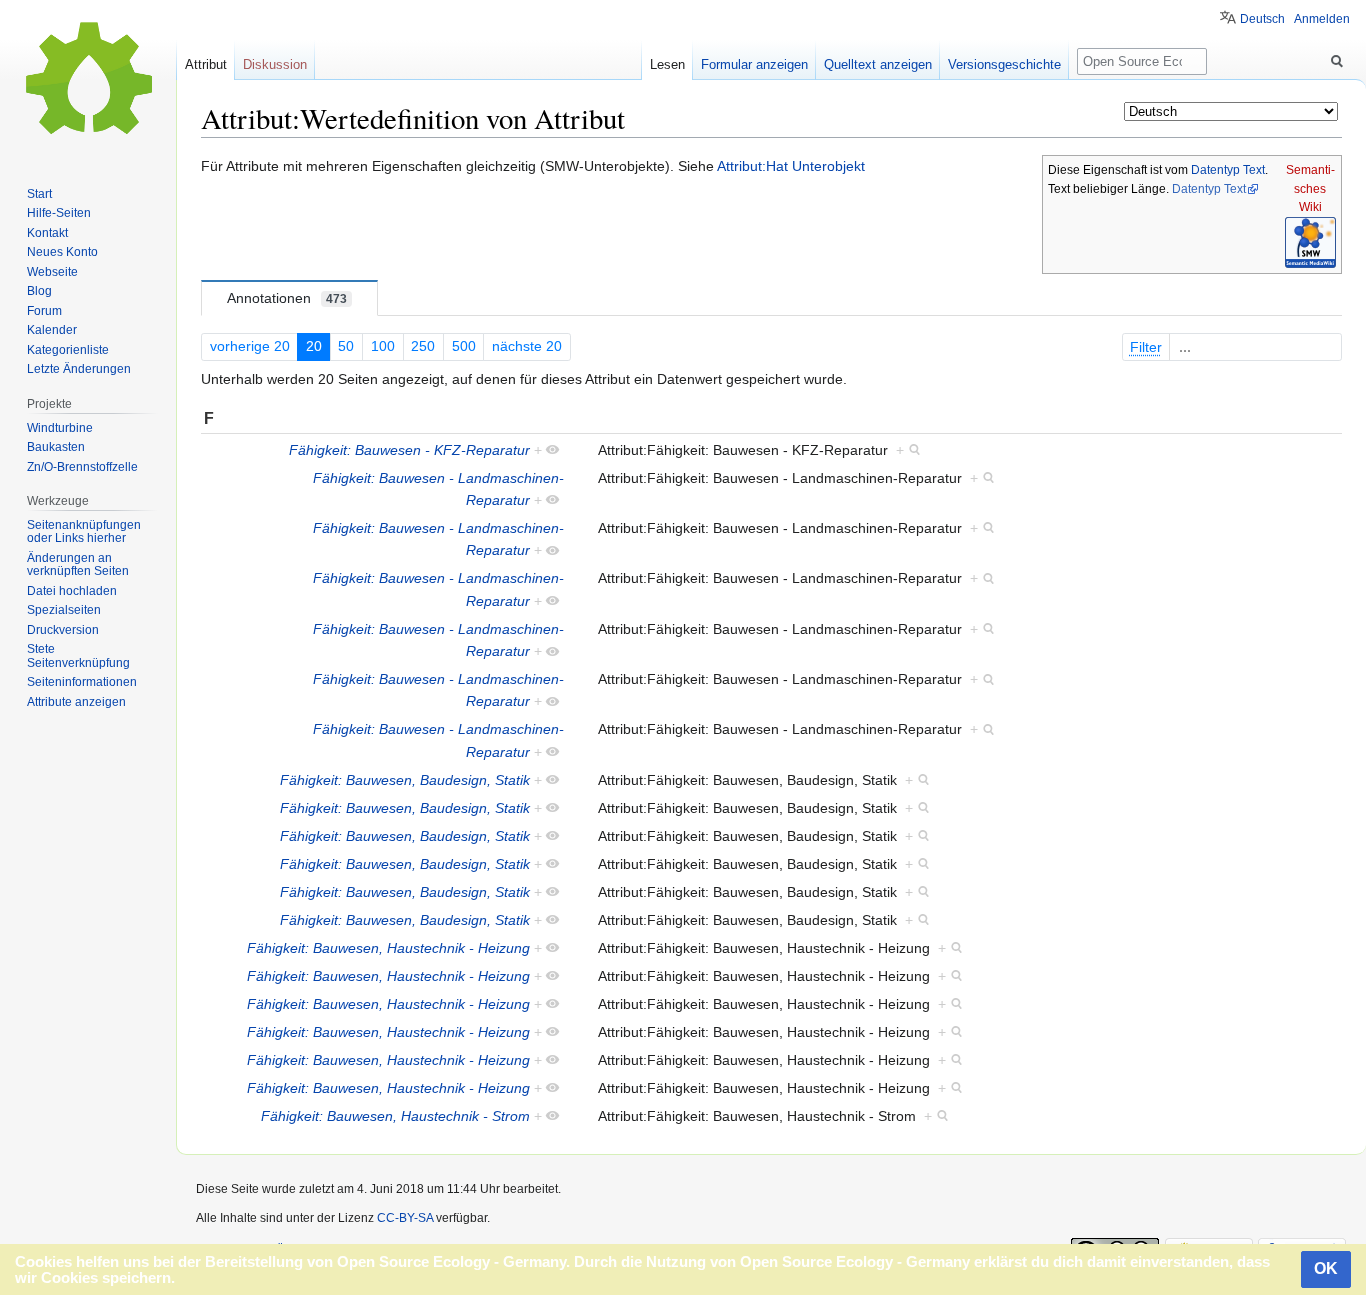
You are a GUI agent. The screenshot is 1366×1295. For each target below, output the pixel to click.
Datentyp (1215, 170)
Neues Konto (62, 252)
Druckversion (63, 630)
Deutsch (1262, 19)
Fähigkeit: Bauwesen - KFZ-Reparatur (409, 450)
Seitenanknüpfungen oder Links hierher (84, 532)
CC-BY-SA (405, 1218)
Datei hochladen (72, 591)
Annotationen (287, 298)
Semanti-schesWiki (1310, 188)
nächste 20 (527, 346)
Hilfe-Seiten (59, 213)
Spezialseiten (64, 610)
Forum (44, 311)
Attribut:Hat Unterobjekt (791, 166)
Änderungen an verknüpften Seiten (78, 565)
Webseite (52, 272)
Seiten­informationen (82, 682)
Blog (39, 291)
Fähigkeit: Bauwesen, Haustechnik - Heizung (388, 948)
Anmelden (1322, 19)
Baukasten (56, 447)
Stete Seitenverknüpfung (78, 656)
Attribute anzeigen (76, 702)
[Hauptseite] (88, 80)
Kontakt (47, 233)
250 (423, 346)
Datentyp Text (1209, 189)
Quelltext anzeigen (878, 64)
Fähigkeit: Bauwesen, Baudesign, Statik (405, 780)
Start (39, 194)
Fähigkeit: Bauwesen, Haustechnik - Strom (395, 1116)
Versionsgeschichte (1004, 64)
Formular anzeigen (754, 64)
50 (346, 346)
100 (383, 346)
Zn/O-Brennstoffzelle (82, 467)
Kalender (52, 330)
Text (1254, 170)
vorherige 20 (250, 346)
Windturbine (60, 428)
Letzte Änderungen (79, 369)
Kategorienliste (68, 350)
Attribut (206, 64)
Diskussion (275, 64)
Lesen (667, 64)
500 (464, 346)
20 (314, 346)
